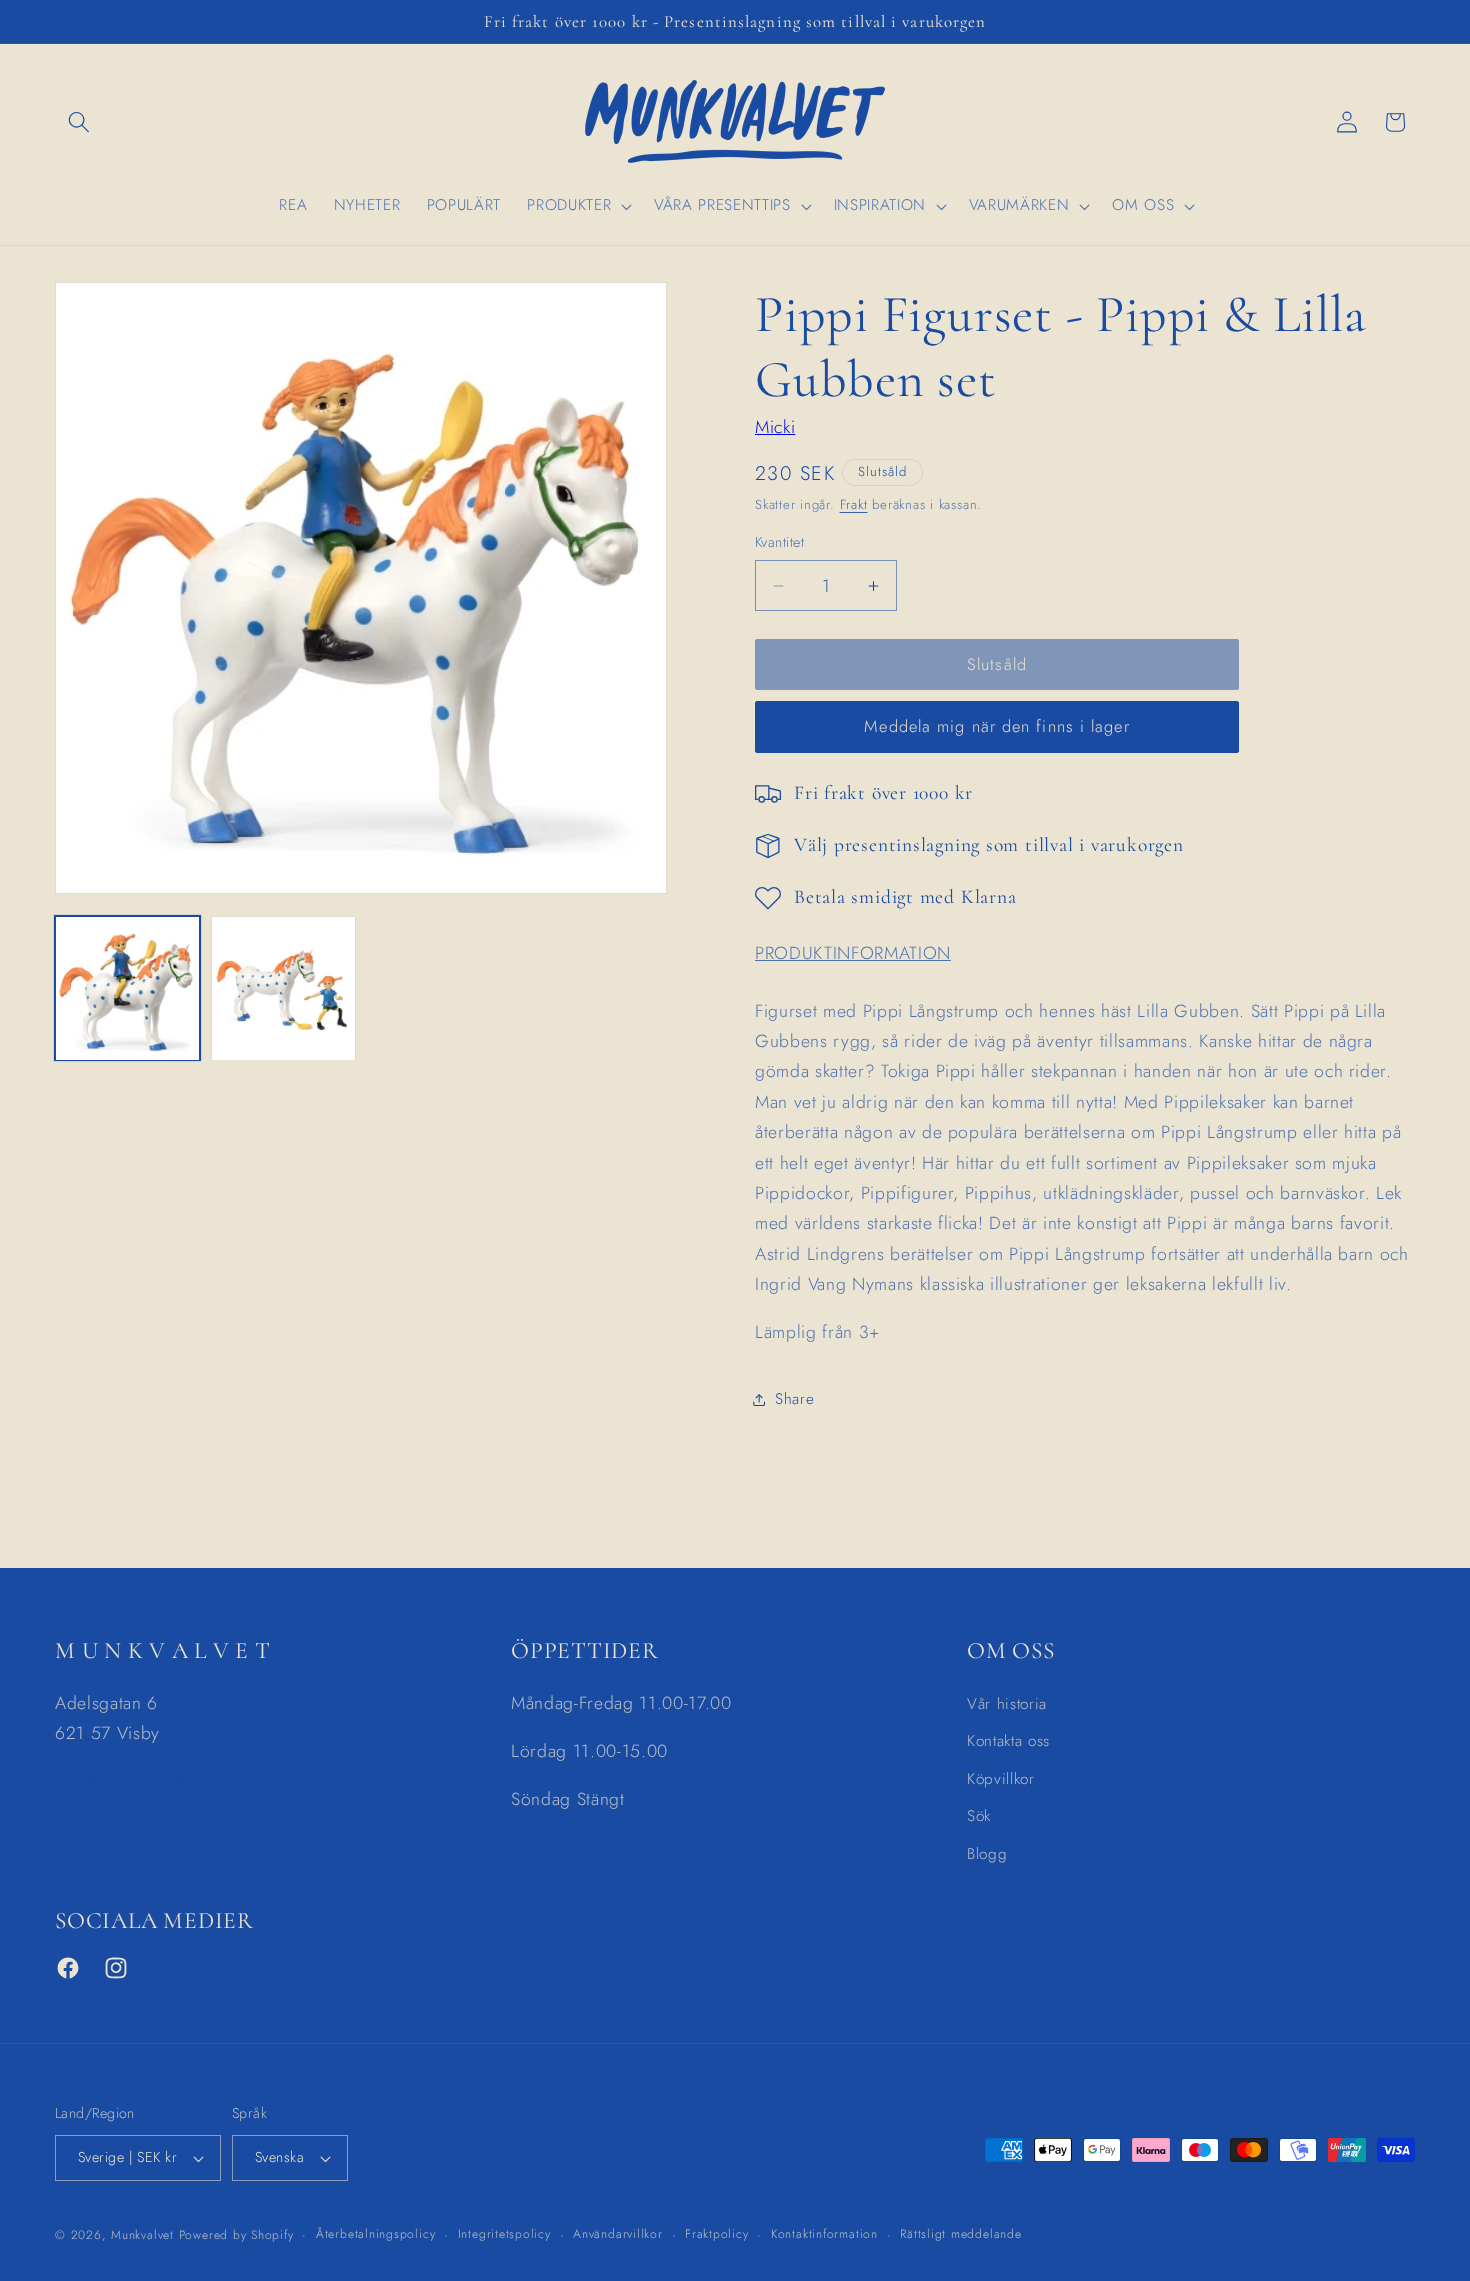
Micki (775, 428)
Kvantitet (779, 543)
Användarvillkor (618, 2234)
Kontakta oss (1008, 1741)
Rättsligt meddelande (960, 2234)
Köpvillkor (1001, 1779)
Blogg (987, 1854)
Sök (979, 1816)
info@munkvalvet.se (132, 1781)
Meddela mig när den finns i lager (996, 727)
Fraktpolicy (716, 2234)
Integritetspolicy (504, 2234)
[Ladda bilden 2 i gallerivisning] (283, 988)
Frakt (854, 505)
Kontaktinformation (824, 2234)
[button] (79, 122)
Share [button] (794, 1399)
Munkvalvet (142, 2235)
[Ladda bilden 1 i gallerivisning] (127, 988)
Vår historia (1007, 1704)
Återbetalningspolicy (375, 2234)
